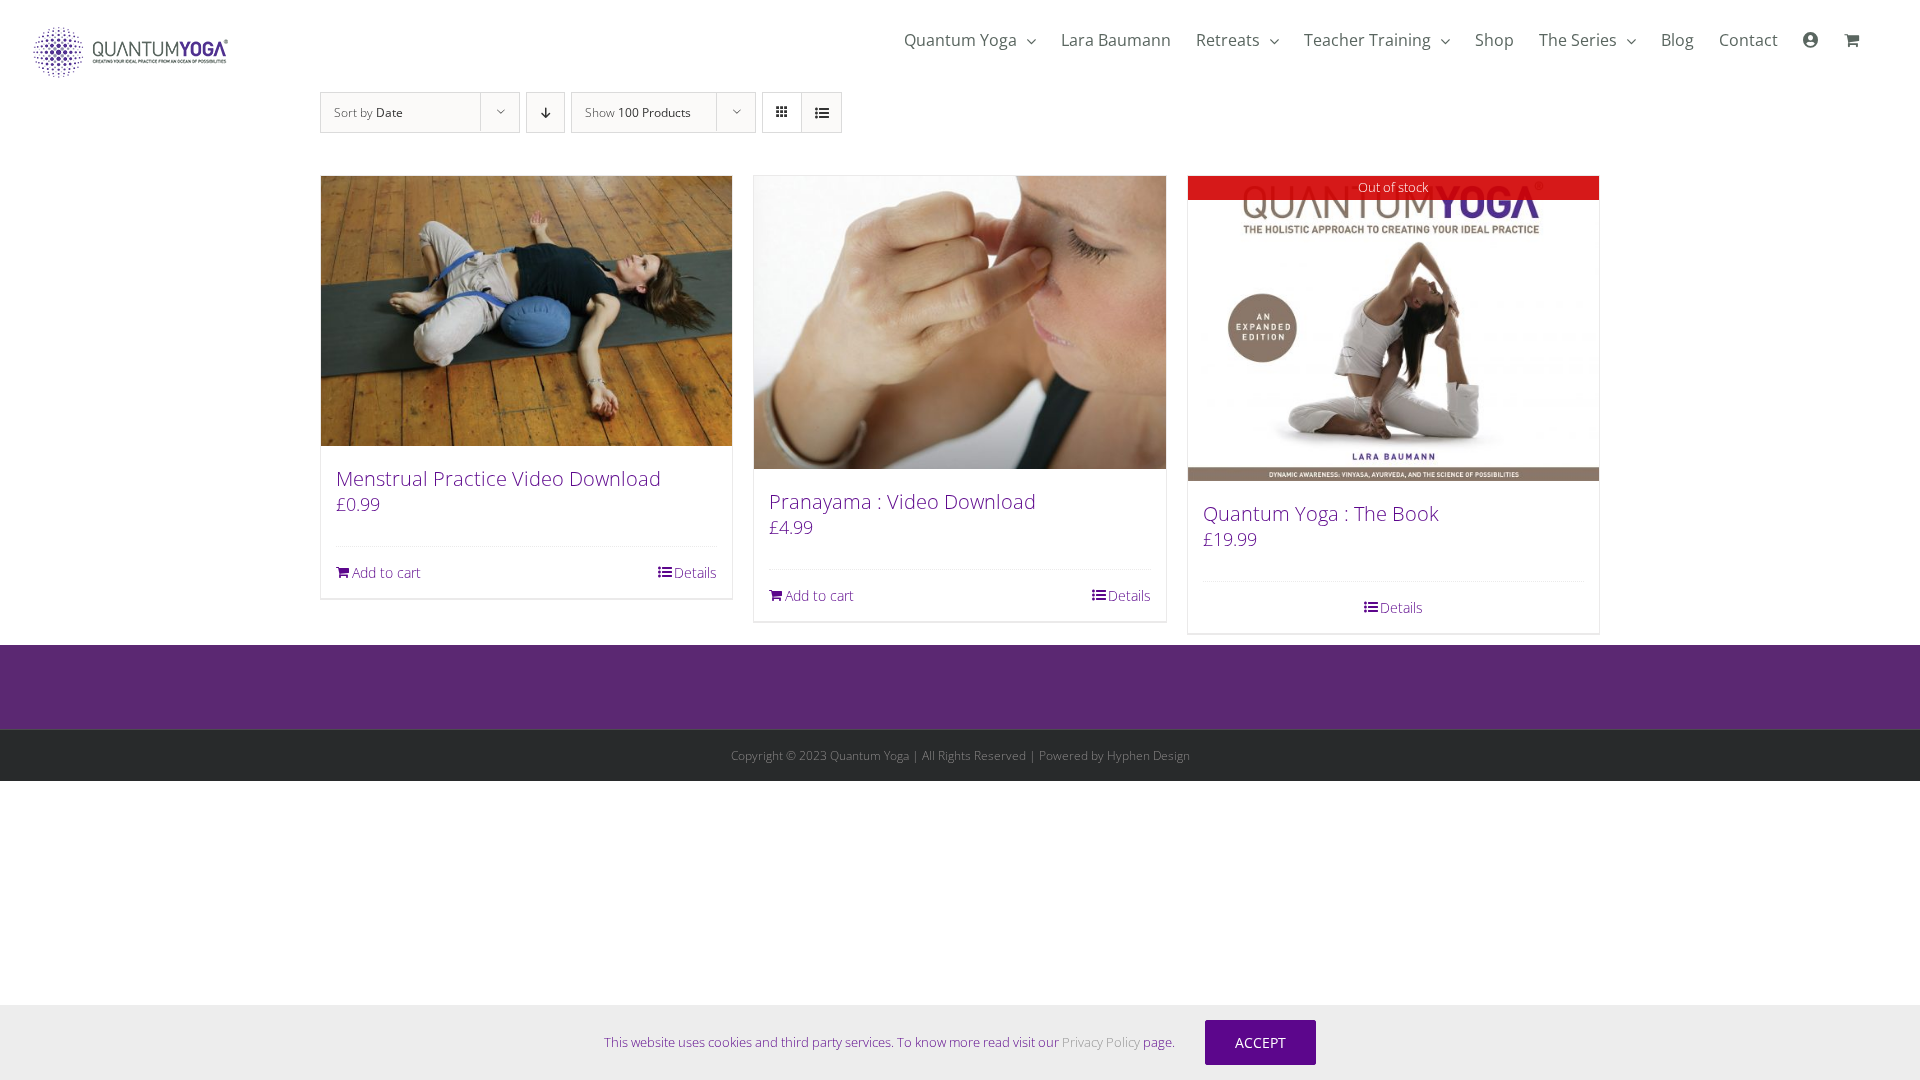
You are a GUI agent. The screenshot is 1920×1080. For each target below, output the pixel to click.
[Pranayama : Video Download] (959, 323)
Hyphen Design (1148, 755)
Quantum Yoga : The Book (1321, 513)
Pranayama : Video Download (902, 501)
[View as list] (821, 112)
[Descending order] (545, 112)
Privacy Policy (1101, 1042)
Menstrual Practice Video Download (498, 478)
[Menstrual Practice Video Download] (526, 311)
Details (695, 572)
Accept (1260, 1042)
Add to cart (386, 572)
